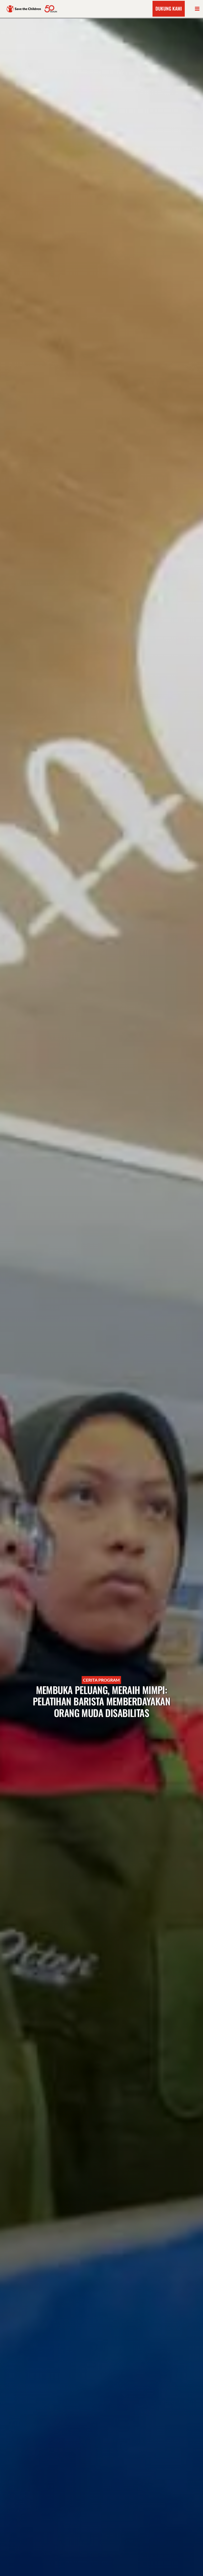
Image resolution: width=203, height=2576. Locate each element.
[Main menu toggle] (197, 9)
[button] (169, 9)
